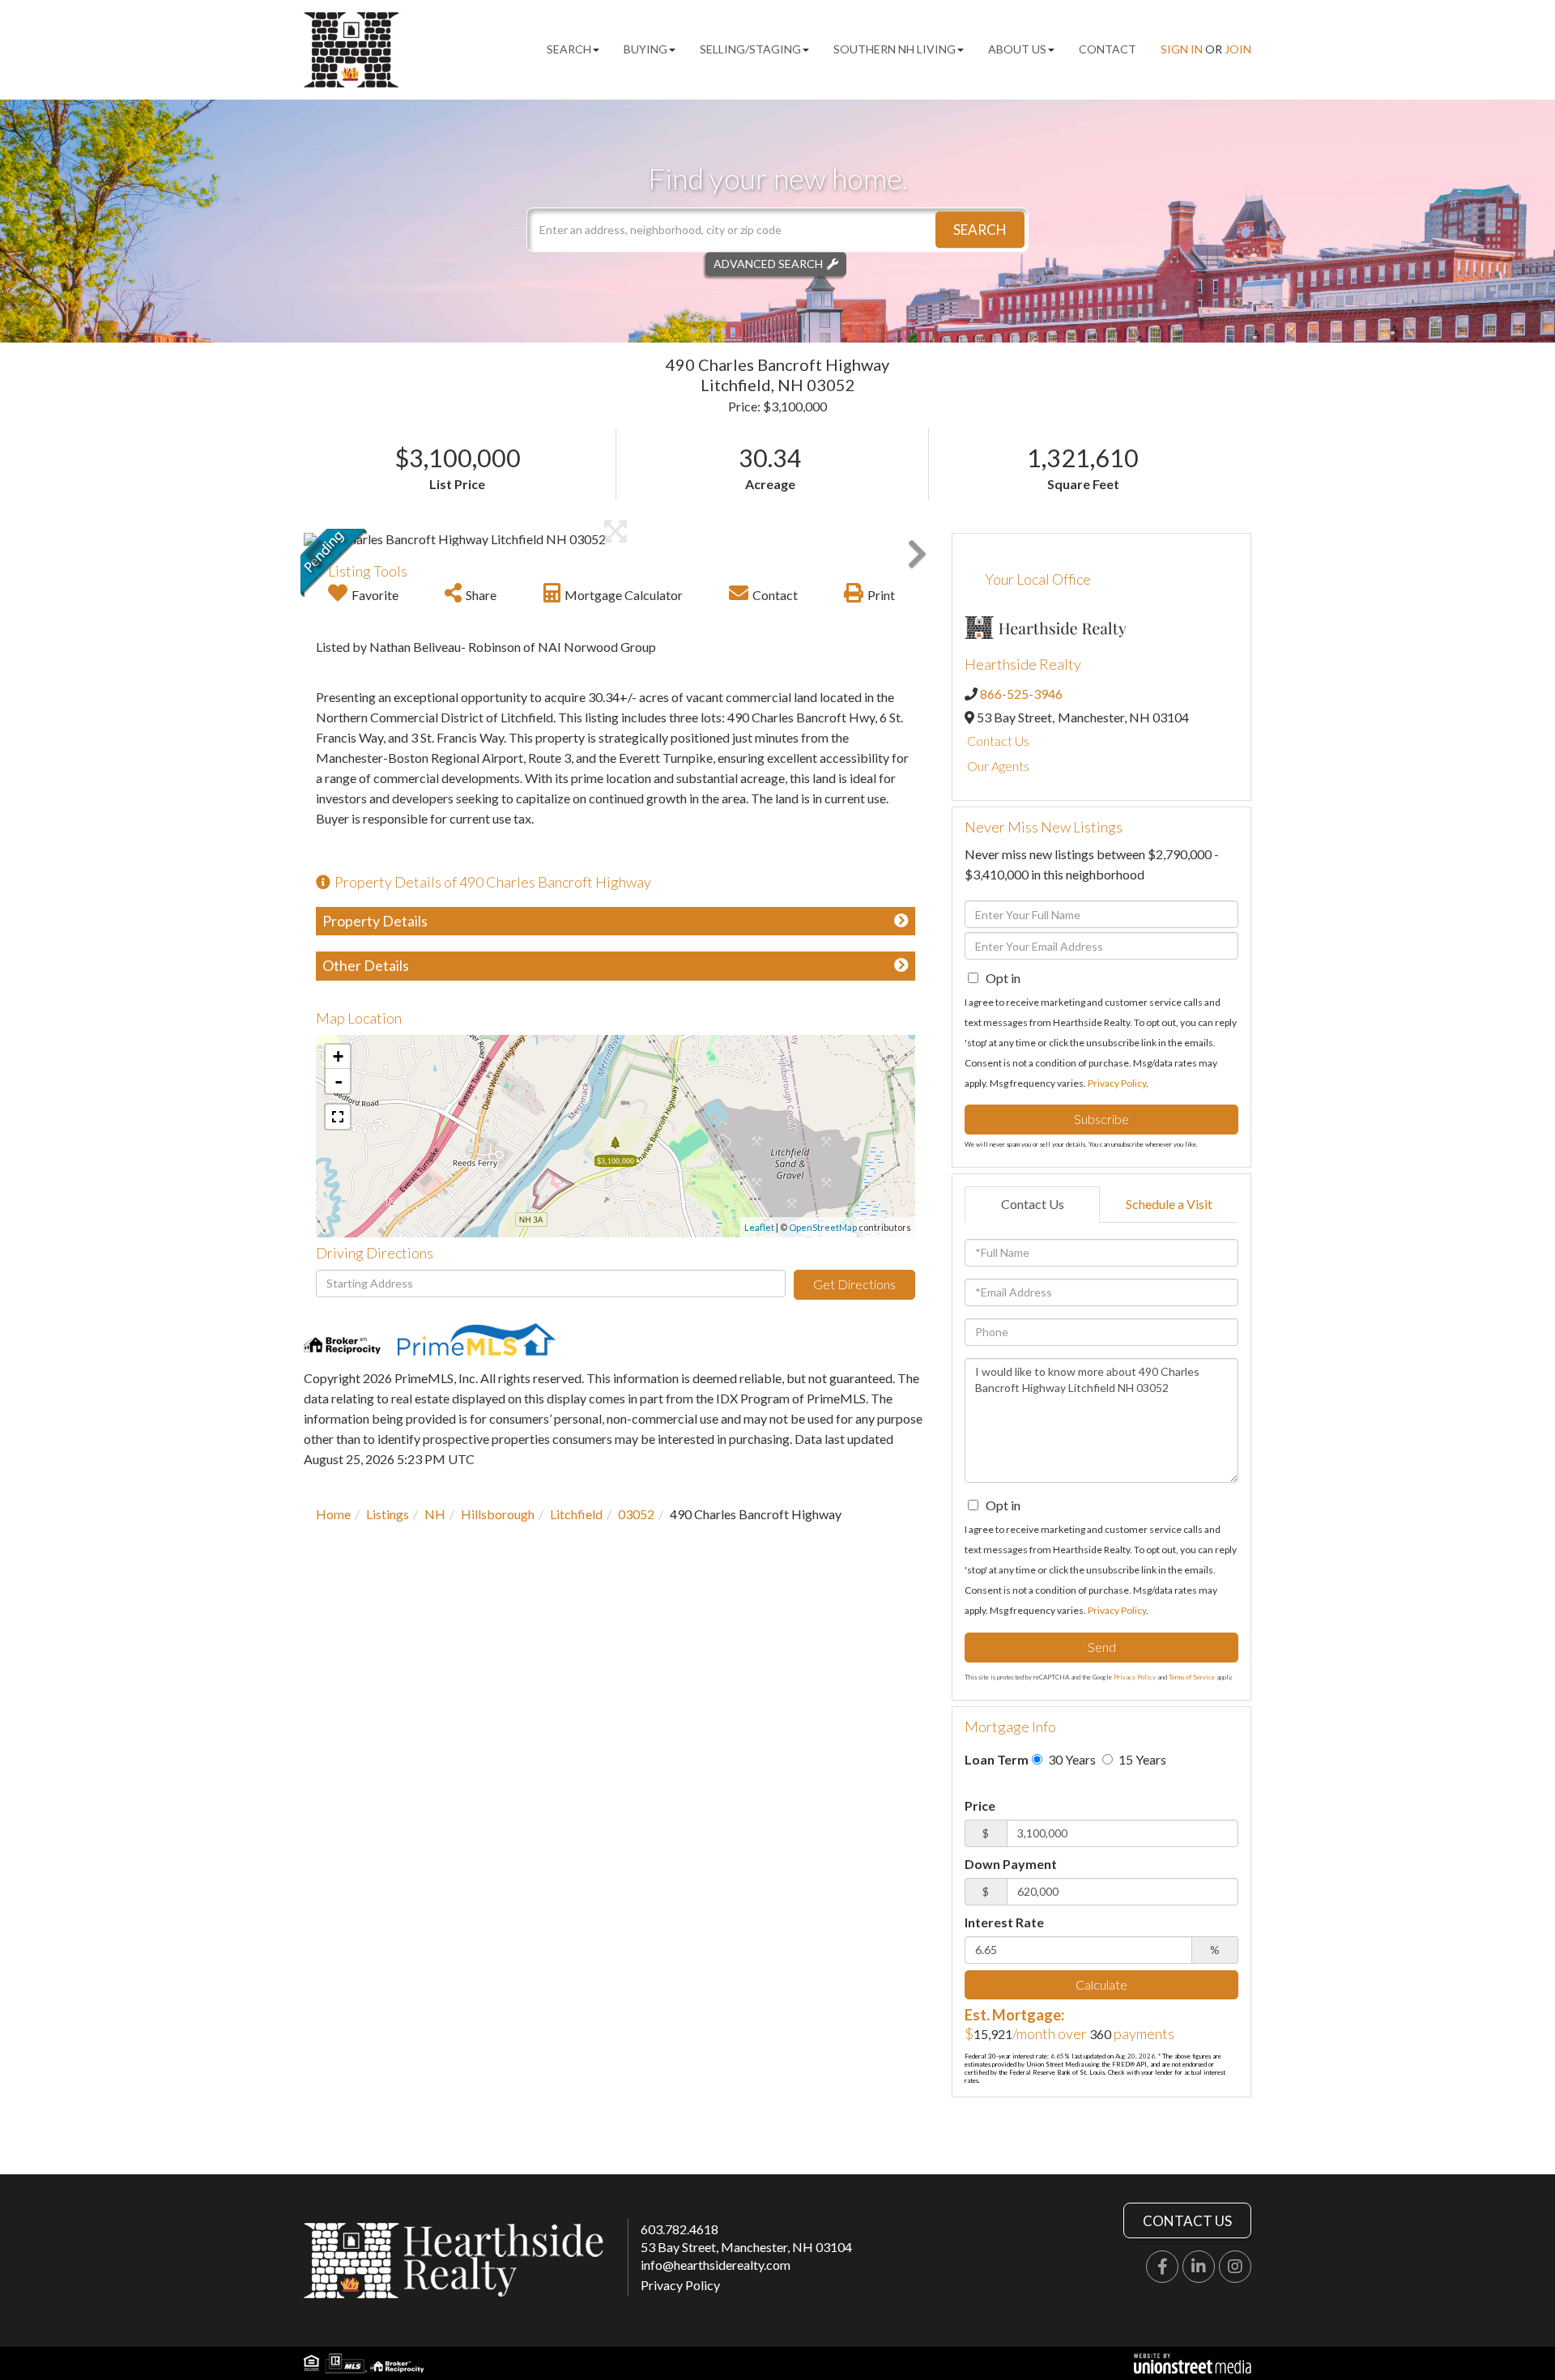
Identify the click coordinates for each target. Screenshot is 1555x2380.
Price (980, 1805)
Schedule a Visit (1169, 1204)
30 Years (1071, 1759)
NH (435, 1514)
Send (1102, 1647)
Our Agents (998, 766)
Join (1238, 49)
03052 (636, 1514)
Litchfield (576, 1514)
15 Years (1141, 1759)
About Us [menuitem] (1017, 49)
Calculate (1101, 1984)
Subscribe (1101, 1119)
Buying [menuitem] (645, 49)
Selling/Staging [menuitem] (750, 49)
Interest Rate (1004, 1922)
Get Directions (854, 1284)
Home (333, 1514)
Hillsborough (498, 1514)
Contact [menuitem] (1108, 49)
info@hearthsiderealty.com (716, 2265)
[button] (980, 230)
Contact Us (998, 741)
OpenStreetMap (823, 1227)
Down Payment (1011, 1864)
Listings (388, 1514)
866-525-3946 (1021, 694)
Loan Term (997, 1759)
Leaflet (759, 1227)
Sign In (1182, 49)
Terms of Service (1192, 1677)
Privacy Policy (1117, 1083)
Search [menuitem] (569, 49)
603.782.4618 (680, 2229)
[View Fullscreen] (338, 1117)
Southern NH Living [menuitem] (895, 49)
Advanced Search (768, 264)
